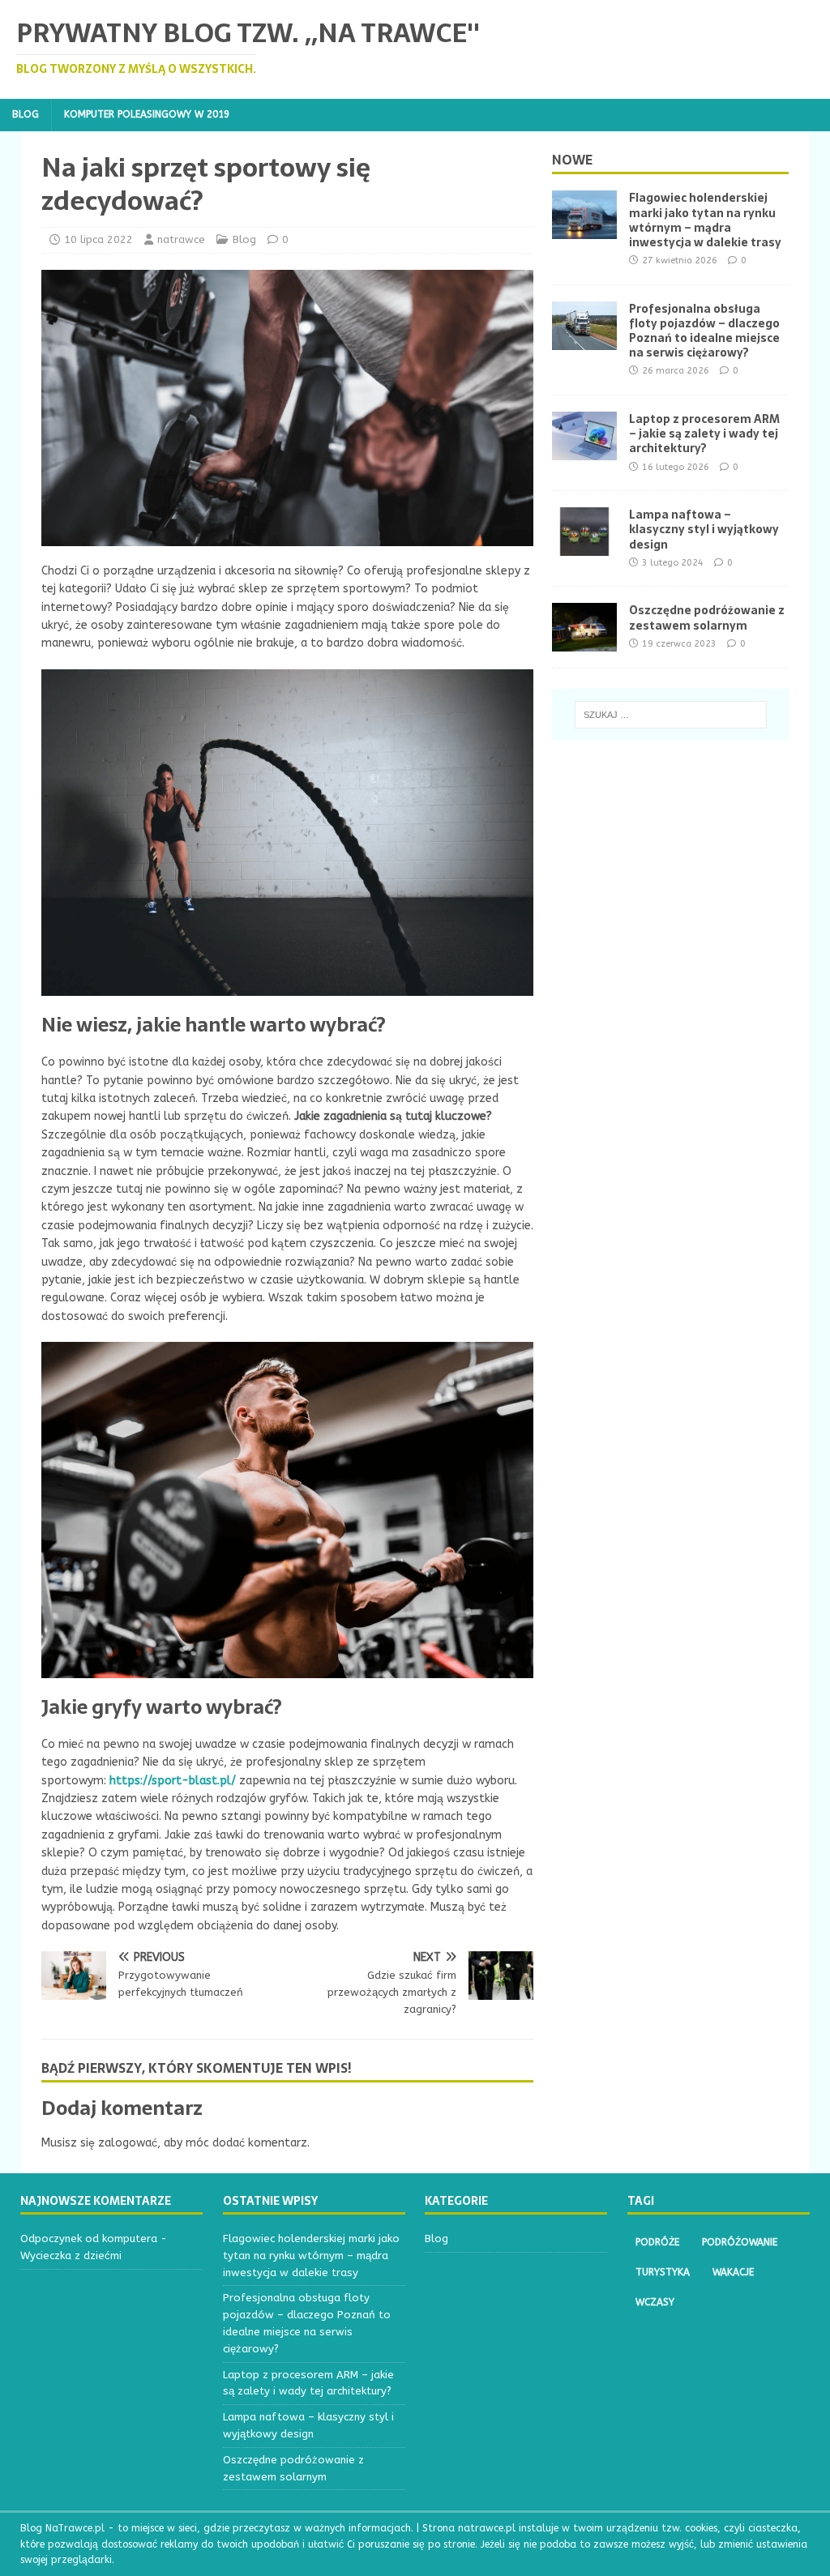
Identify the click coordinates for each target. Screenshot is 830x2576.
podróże (657, 2242)
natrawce (181, 239)
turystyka (663, 2272)
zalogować (128, 2143)
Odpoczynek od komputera (89, 2239)
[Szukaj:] (671, 715)
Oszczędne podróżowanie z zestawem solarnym (707, 617)
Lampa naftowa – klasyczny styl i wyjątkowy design (704, 529)
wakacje (733, 2272)
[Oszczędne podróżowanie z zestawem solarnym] (584, 642)
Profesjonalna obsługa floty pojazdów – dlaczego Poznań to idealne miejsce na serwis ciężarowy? (704, 331)
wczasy (655, 2302)
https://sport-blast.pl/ (173, 1781)
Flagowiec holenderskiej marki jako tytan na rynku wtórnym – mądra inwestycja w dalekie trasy (705, 220)
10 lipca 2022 (98, 239)
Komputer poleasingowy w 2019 (147, 114)
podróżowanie (740, 2242)
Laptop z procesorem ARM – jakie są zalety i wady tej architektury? (704, 434)
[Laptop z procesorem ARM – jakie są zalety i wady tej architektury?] (584, 451)
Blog (26, 114)
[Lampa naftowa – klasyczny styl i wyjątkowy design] (584, 547)
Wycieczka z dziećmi (71, 2256)
